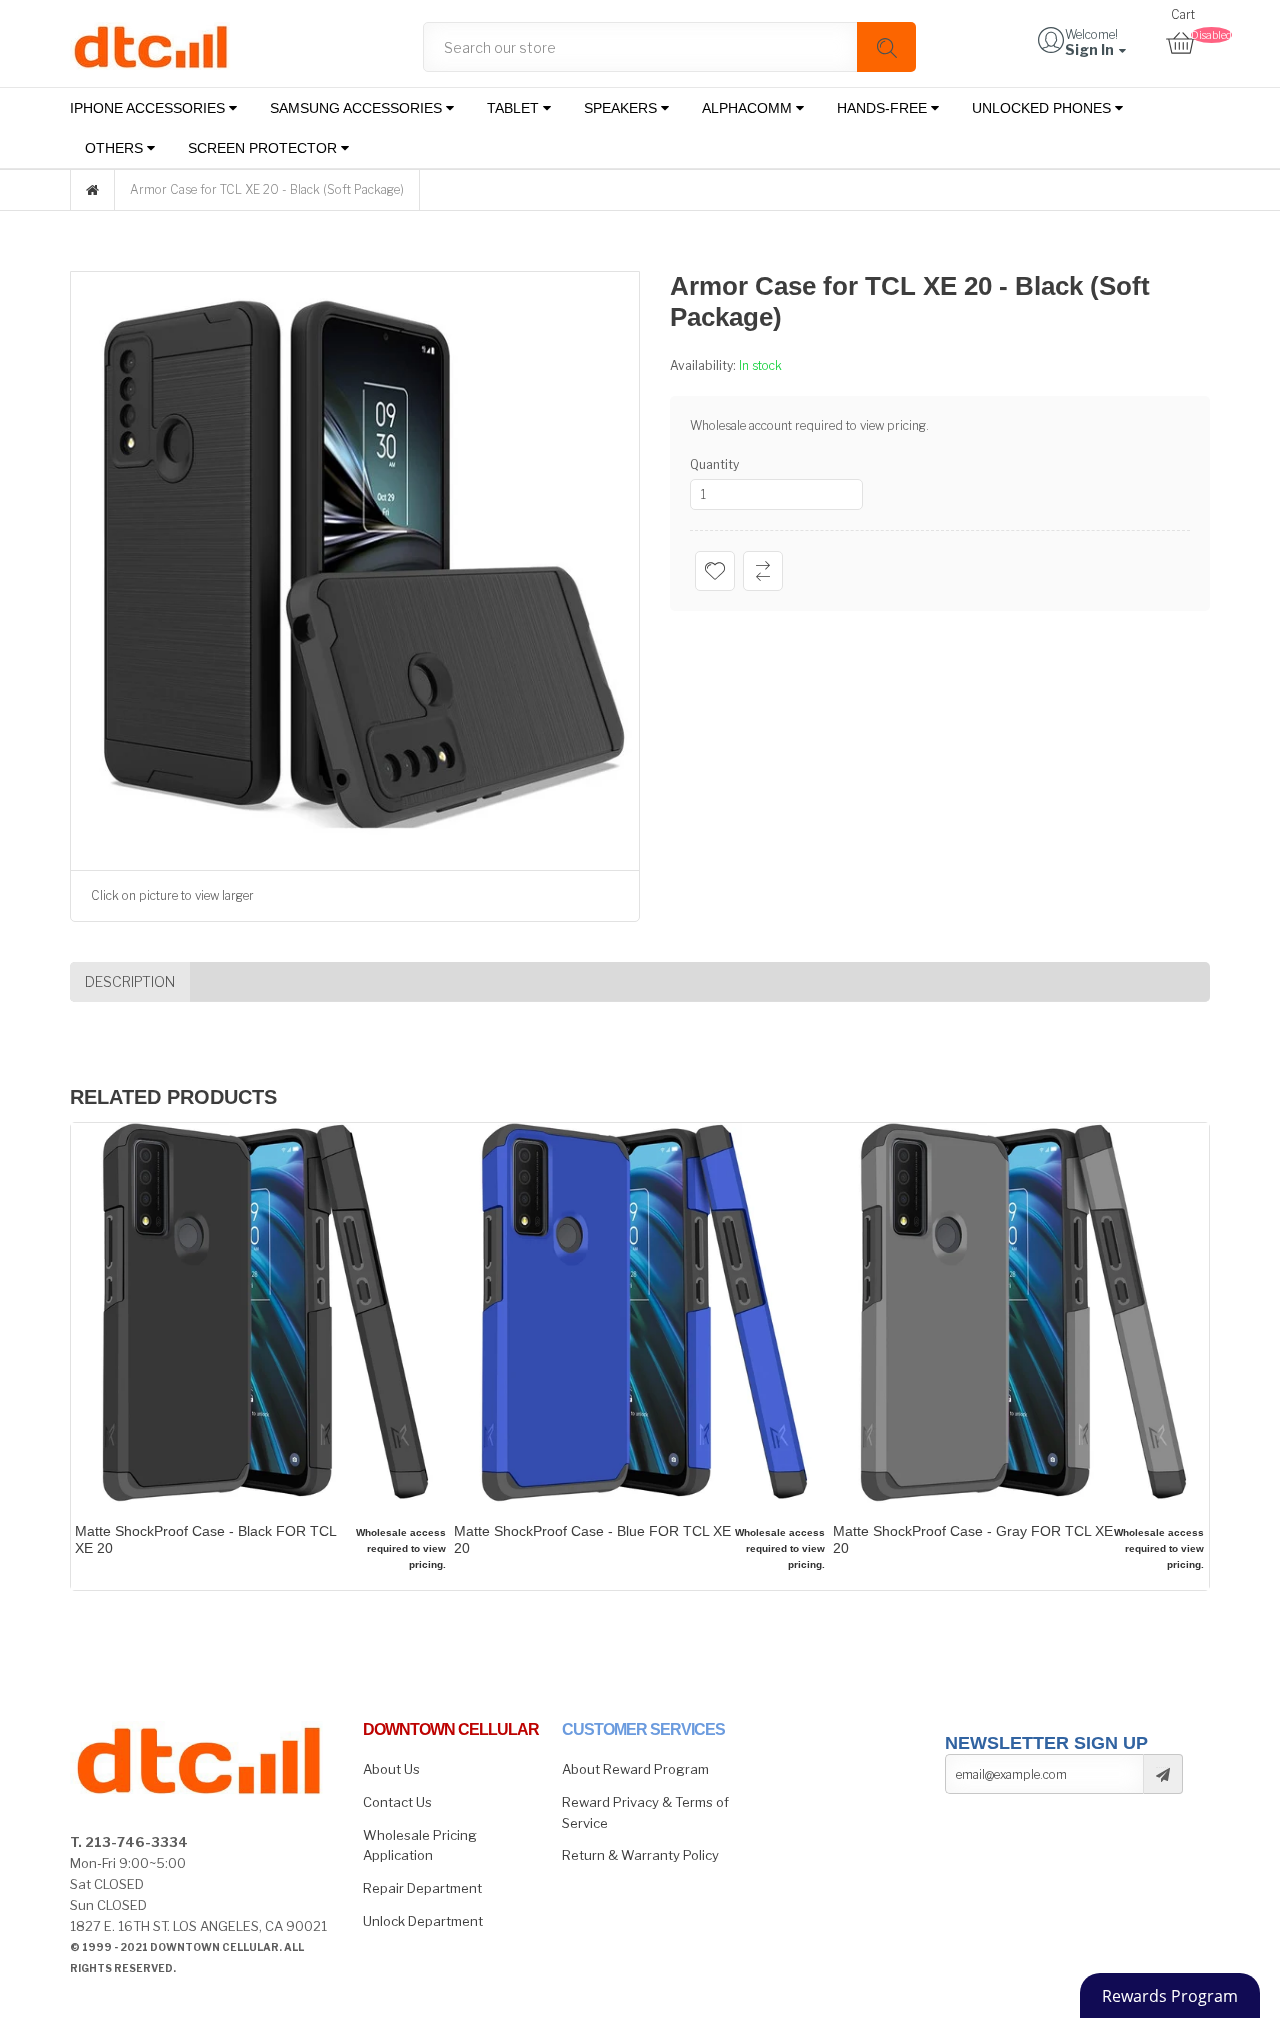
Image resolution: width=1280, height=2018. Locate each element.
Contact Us (397, 1802)
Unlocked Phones (1043, 108)
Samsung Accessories (358, 108)
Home (92, 190)
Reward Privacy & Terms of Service (645, 1812)
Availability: (704, 365)
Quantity (714, 464)
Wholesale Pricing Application (420, 1845)
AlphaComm (749, 108)
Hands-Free (884, 108)
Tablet (515, 108)
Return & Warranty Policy (640, 1855)
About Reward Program (635, 1769)
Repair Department (422, 1888)
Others (116, 148)
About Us (391, 1769)
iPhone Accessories (149, 108)
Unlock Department (423, 1921)
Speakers (622, 108)
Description (130, 981)
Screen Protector (264, 148)
